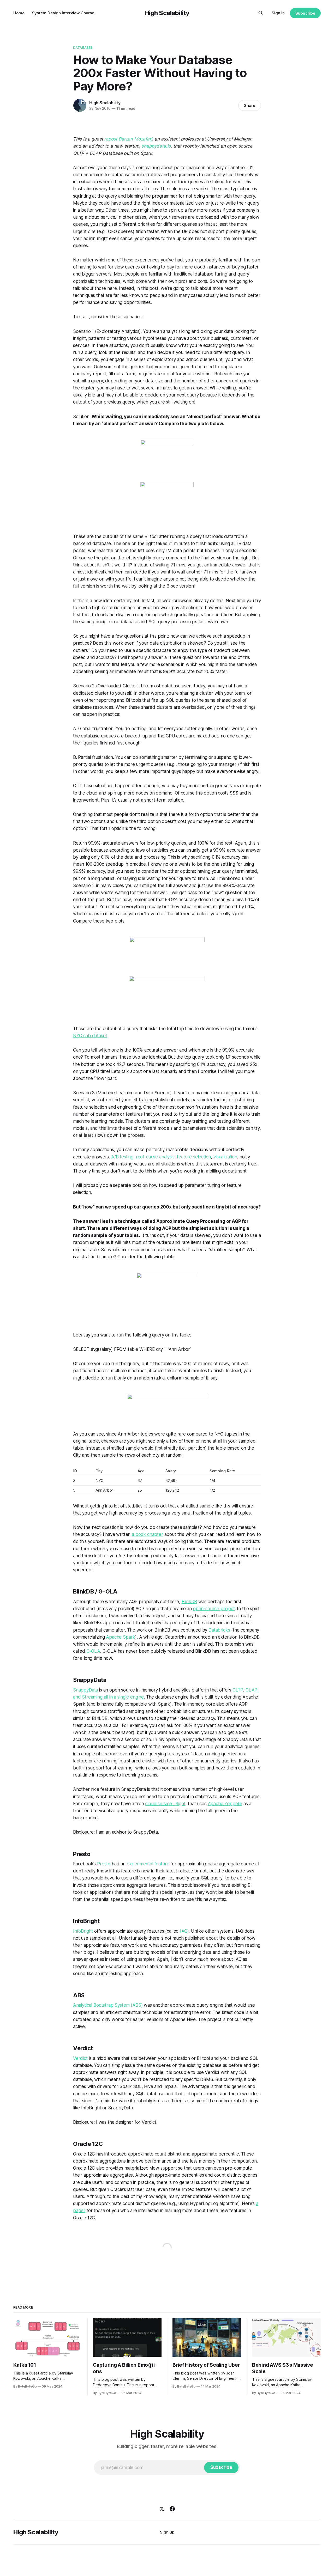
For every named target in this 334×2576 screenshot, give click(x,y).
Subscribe (305, 13)
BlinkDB (189, 1602)
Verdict (80, 2058)
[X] (162, 2509)
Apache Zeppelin (225, 1804)
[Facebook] (172, 2509)
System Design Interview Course (63, 13)
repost (111, 139)
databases (83, 47)
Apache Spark (121, 1637)
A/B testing (122, 1157)
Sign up (167, 2532)
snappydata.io (156, 146)
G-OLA (93, 1651)
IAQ (184, 1931)
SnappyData (85, 1690)
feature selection (194, 1157)
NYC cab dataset (90, 1036)
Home (19, 13)
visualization (225, 1157)
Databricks (219, 1630)
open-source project (214, 1609)
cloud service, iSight (165, 1804)
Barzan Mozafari (135, 139)
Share (250, 105)
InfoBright (83, 1931)
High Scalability (167, 13)
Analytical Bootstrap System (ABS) (108, 2005)
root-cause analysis (155, 1157)
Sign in (278, 13)
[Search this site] (261, 13)
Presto (104, 1864)
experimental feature (148, 1864)
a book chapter (147, 1534)
